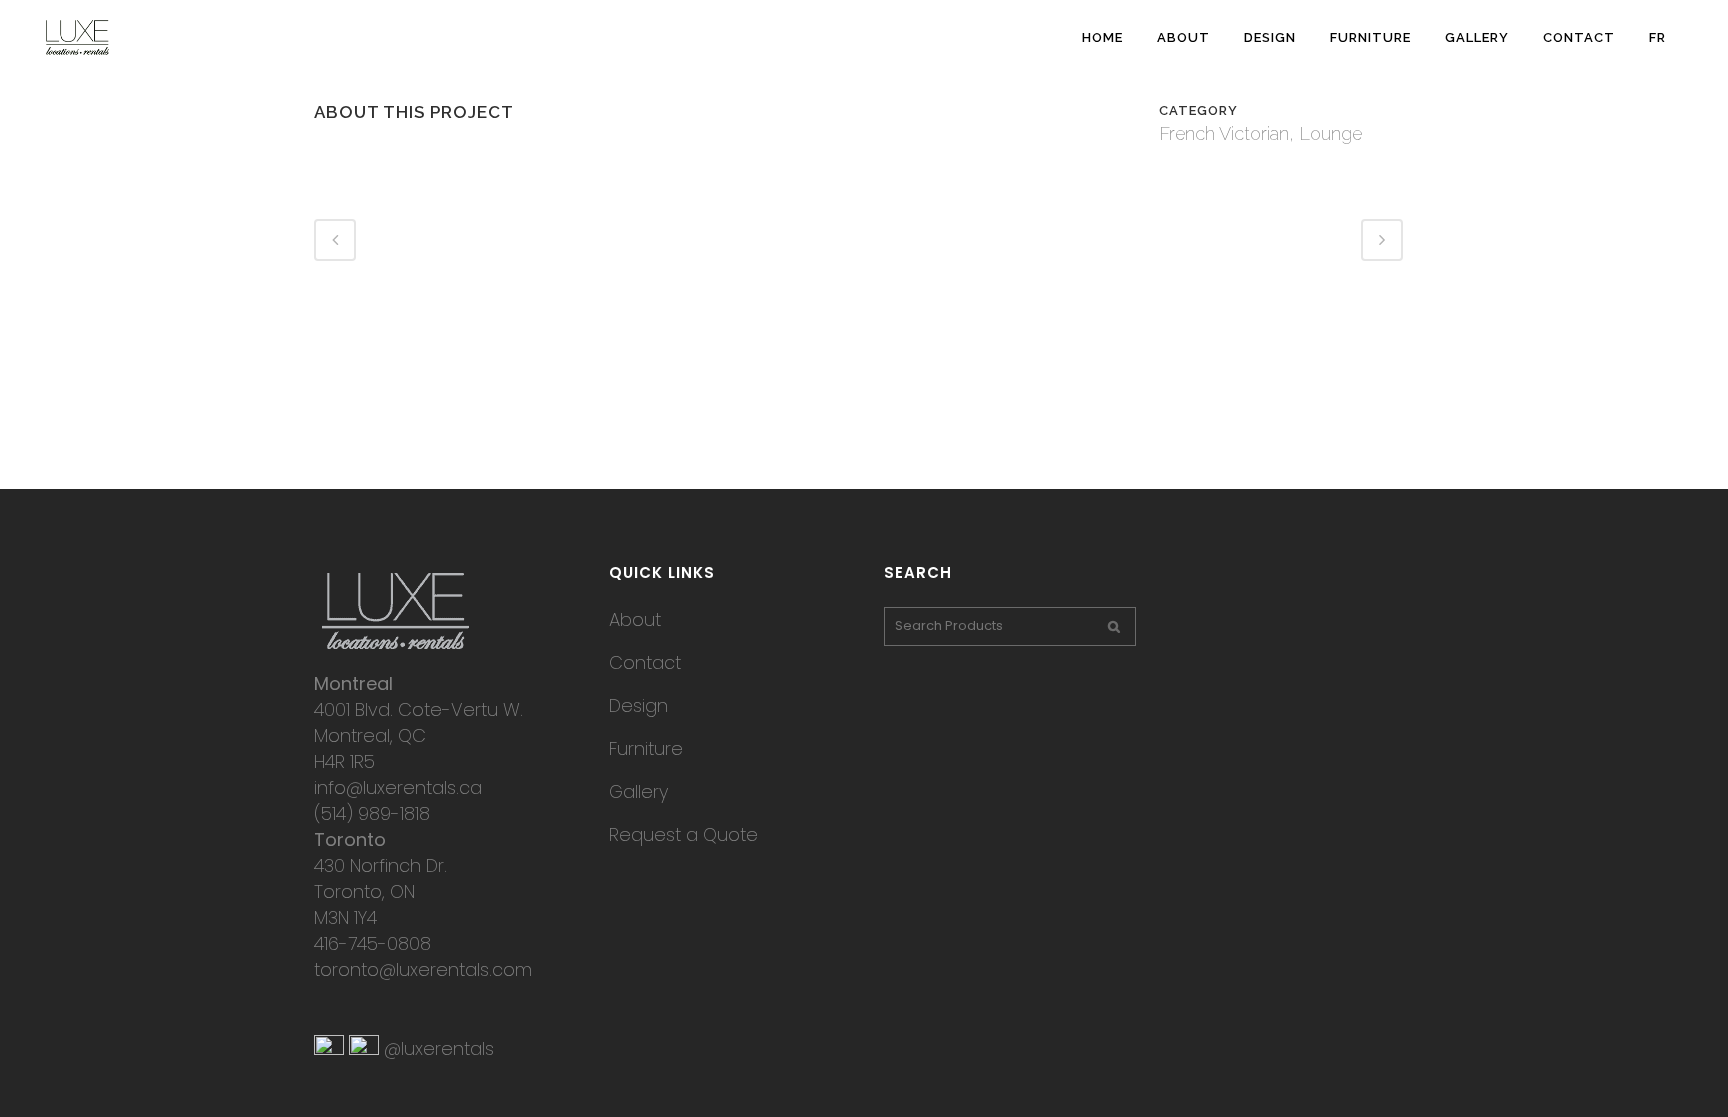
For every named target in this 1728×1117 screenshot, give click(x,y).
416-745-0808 (372, 943)
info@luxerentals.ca (398, 787)
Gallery (638, 791)
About (635, 619)
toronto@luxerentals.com (423, 969)
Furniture (646, 748)
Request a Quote (683, 834)
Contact (645, 662)
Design (638, 705)
